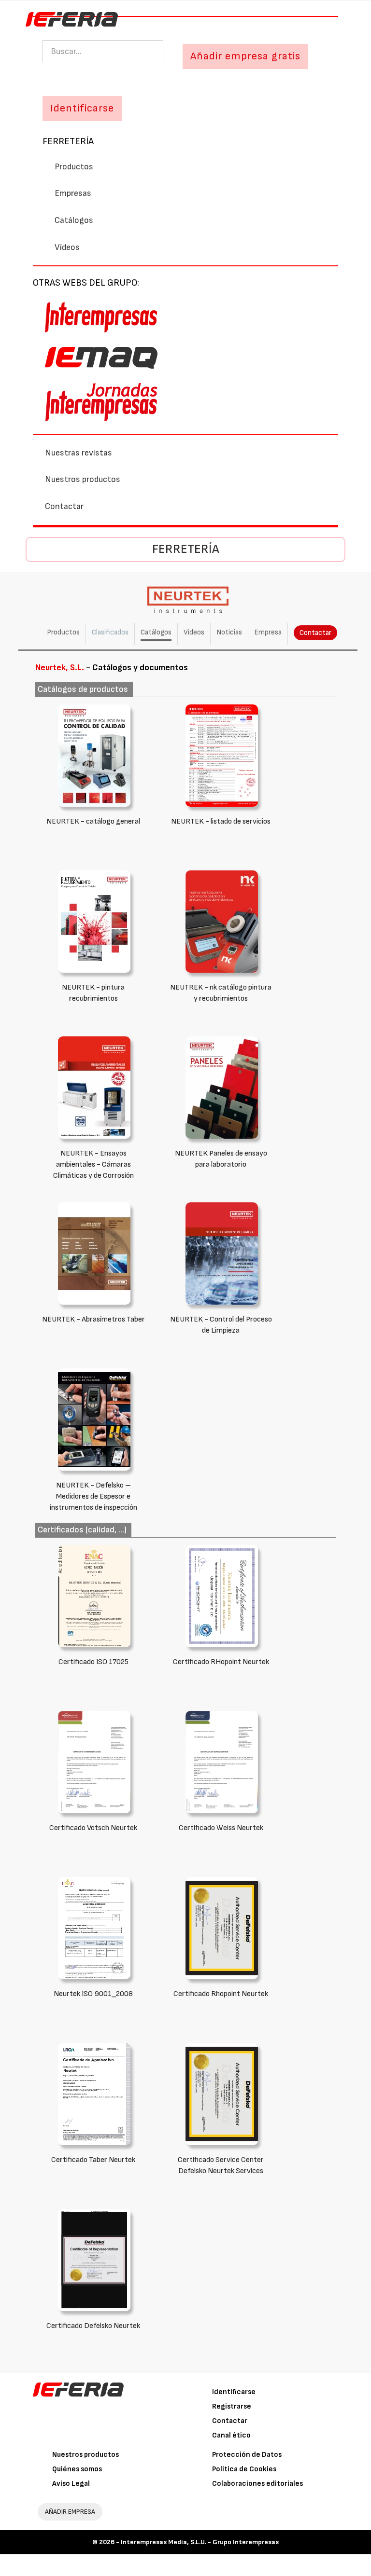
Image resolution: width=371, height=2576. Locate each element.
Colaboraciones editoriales (257, 2484)
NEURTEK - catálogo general (93, 821)
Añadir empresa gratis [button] (245, 56)
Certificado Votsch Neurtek (93, 1828)
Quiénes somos (77, 2469)
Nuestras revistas (78, 453)
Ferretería (68, 141)
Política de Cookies (244, 2469)
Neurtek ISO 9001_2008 (93, 1994)
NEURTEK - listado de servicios (221, 821)
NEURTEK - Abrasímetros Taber (93, 1319)
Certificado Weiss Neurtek (221, 1828)
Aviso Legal (71, 2484)
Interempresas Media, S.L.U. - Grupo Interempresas (200, 2542)
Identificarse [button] (82, 108)
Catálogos (74, 220)
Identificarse (234, 2392)
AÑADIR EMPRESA (70, 2512)
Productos (74, 167)
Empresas (73, 193)
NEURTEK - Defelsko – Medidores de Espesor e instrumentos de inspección (93, 1496)
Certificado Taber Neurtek (93, 2160)
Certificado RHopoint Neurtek (221, 1662)
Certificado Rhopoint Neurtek (221, 1994)
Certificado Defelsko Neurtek (93, 2326)
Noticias (229, 632)
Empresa (268, 632)
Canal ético (231, 2435)
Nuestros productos (83, 479)
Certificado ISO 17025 (93, 1662)
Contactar (64, 506)
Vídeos (67, 247)
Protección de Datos (247, 2455)
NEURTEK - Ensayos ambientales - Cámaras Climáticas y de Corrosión (93, 1164)
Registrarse (232, 2406)
